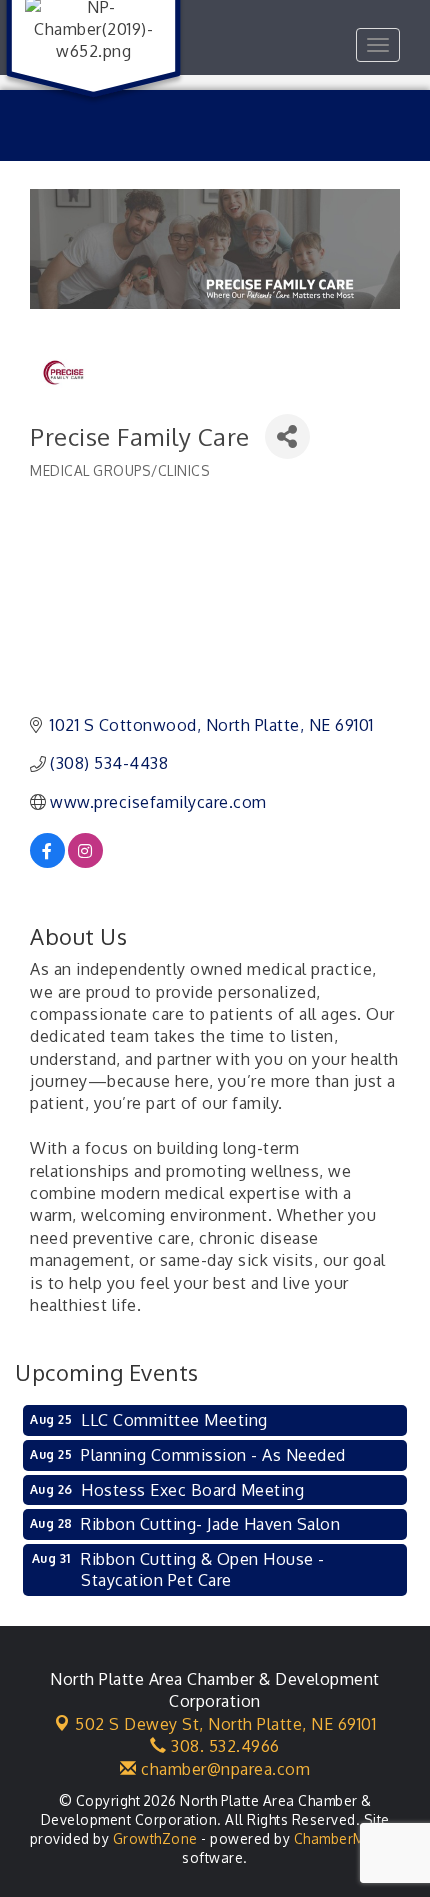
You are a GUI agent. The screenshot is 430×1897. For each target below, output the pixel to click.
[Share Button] (287, 436)
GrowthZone (155, 1838)
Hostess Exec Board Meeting (192, 1490)
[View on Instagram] (85, 862)
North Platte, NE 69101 (225, 1724)
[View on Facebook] (47, 862)
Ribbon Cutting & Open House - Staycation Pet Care (203, 1569)
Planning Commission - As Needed (213, 1455)
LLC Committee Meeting (174, 1420)
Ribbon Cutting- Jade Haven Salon (210, 1524)
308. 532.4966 (223, 1746)
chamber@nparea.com (223, 1769)
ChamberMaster (347, 1838)
